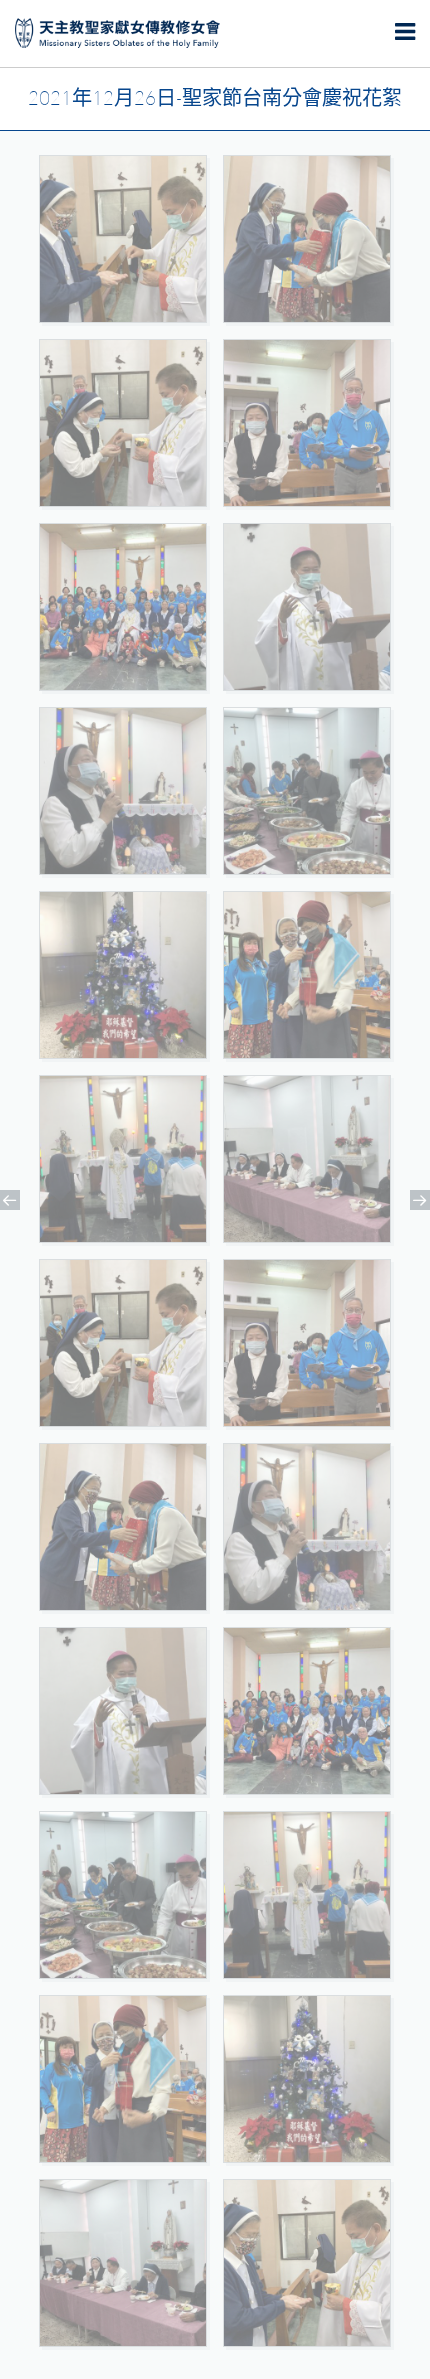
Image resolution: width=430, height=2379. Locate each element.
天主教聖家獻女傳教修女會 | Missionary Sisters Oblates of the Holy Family (117, 33)
